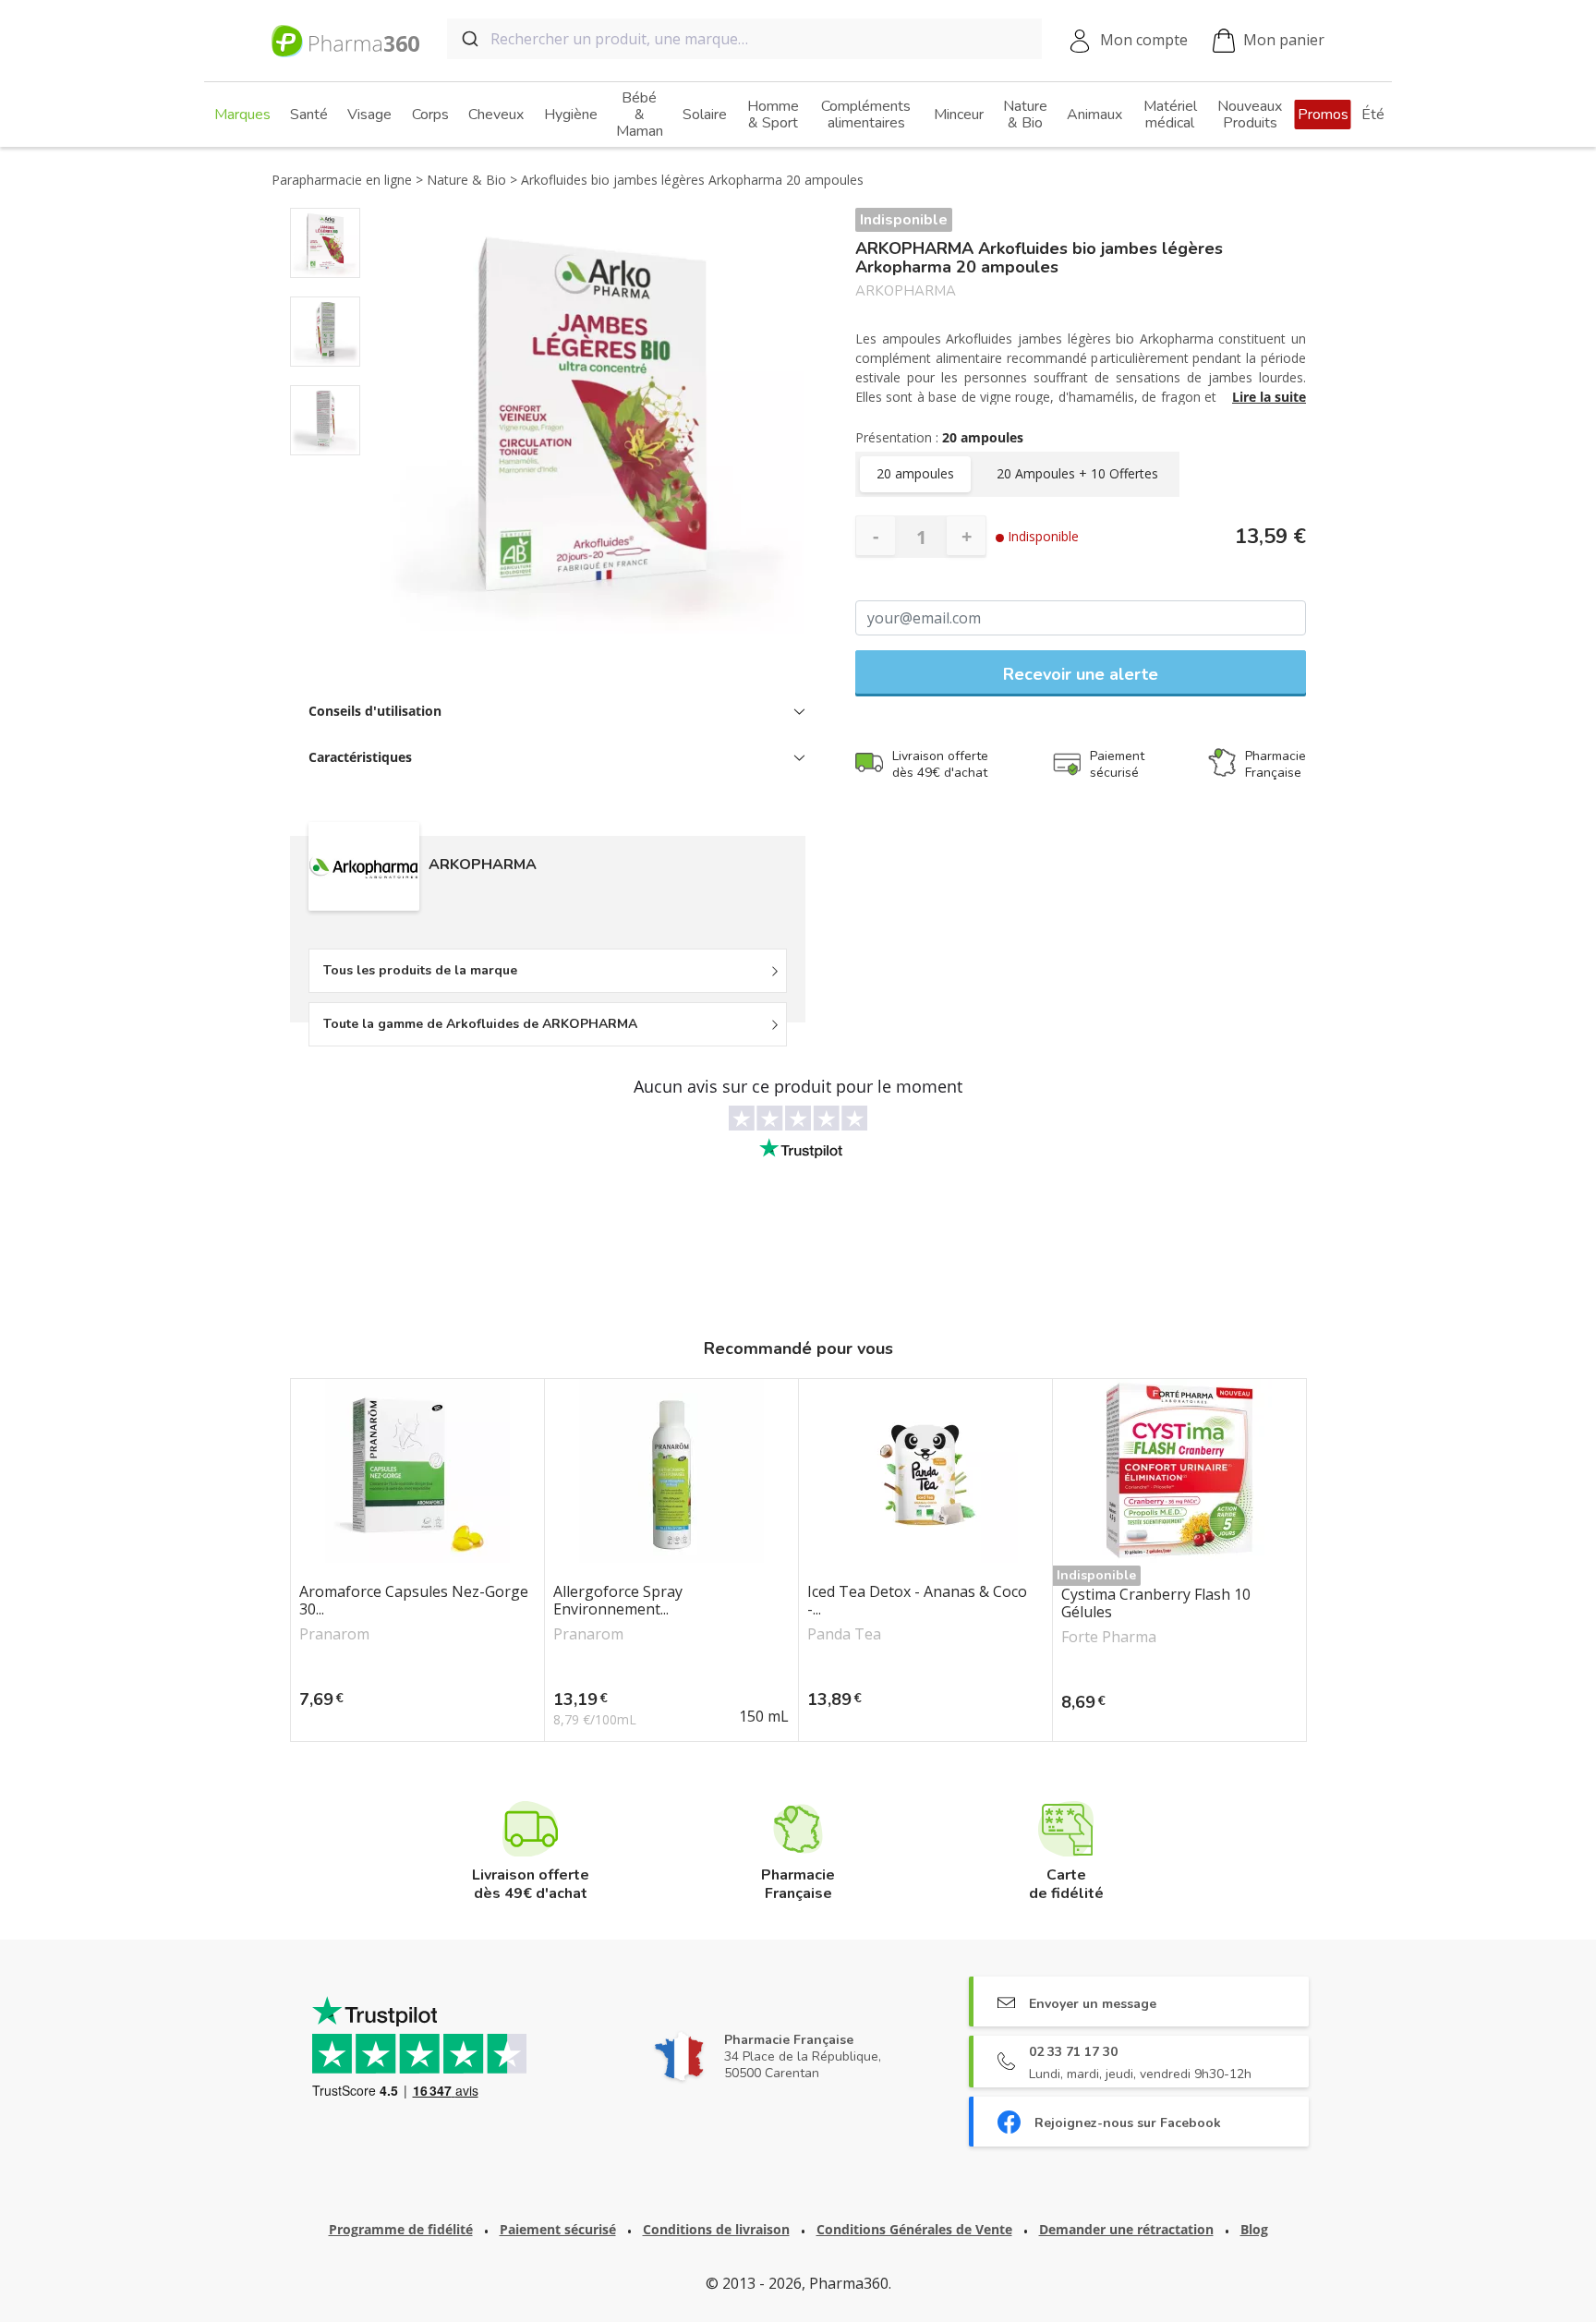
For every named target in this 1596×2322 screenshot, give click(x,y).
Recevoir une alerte (1081, 674)
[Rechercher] (469, 39)
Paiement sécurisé (558, 2229)
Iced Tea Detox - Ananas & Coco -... (917, 1601)
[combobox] (744, 39)
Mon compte (1144, 40)
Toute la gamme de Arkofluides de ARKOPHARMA (480, 1024)
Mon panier (1284, 40)
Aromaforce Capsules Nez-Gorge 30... (414, 1601)
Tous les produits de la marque (420, 970)
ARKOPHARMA (906, 291)
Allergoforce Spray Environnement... (618, 1601)
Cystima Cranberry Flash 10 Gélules (1156, 1603)
